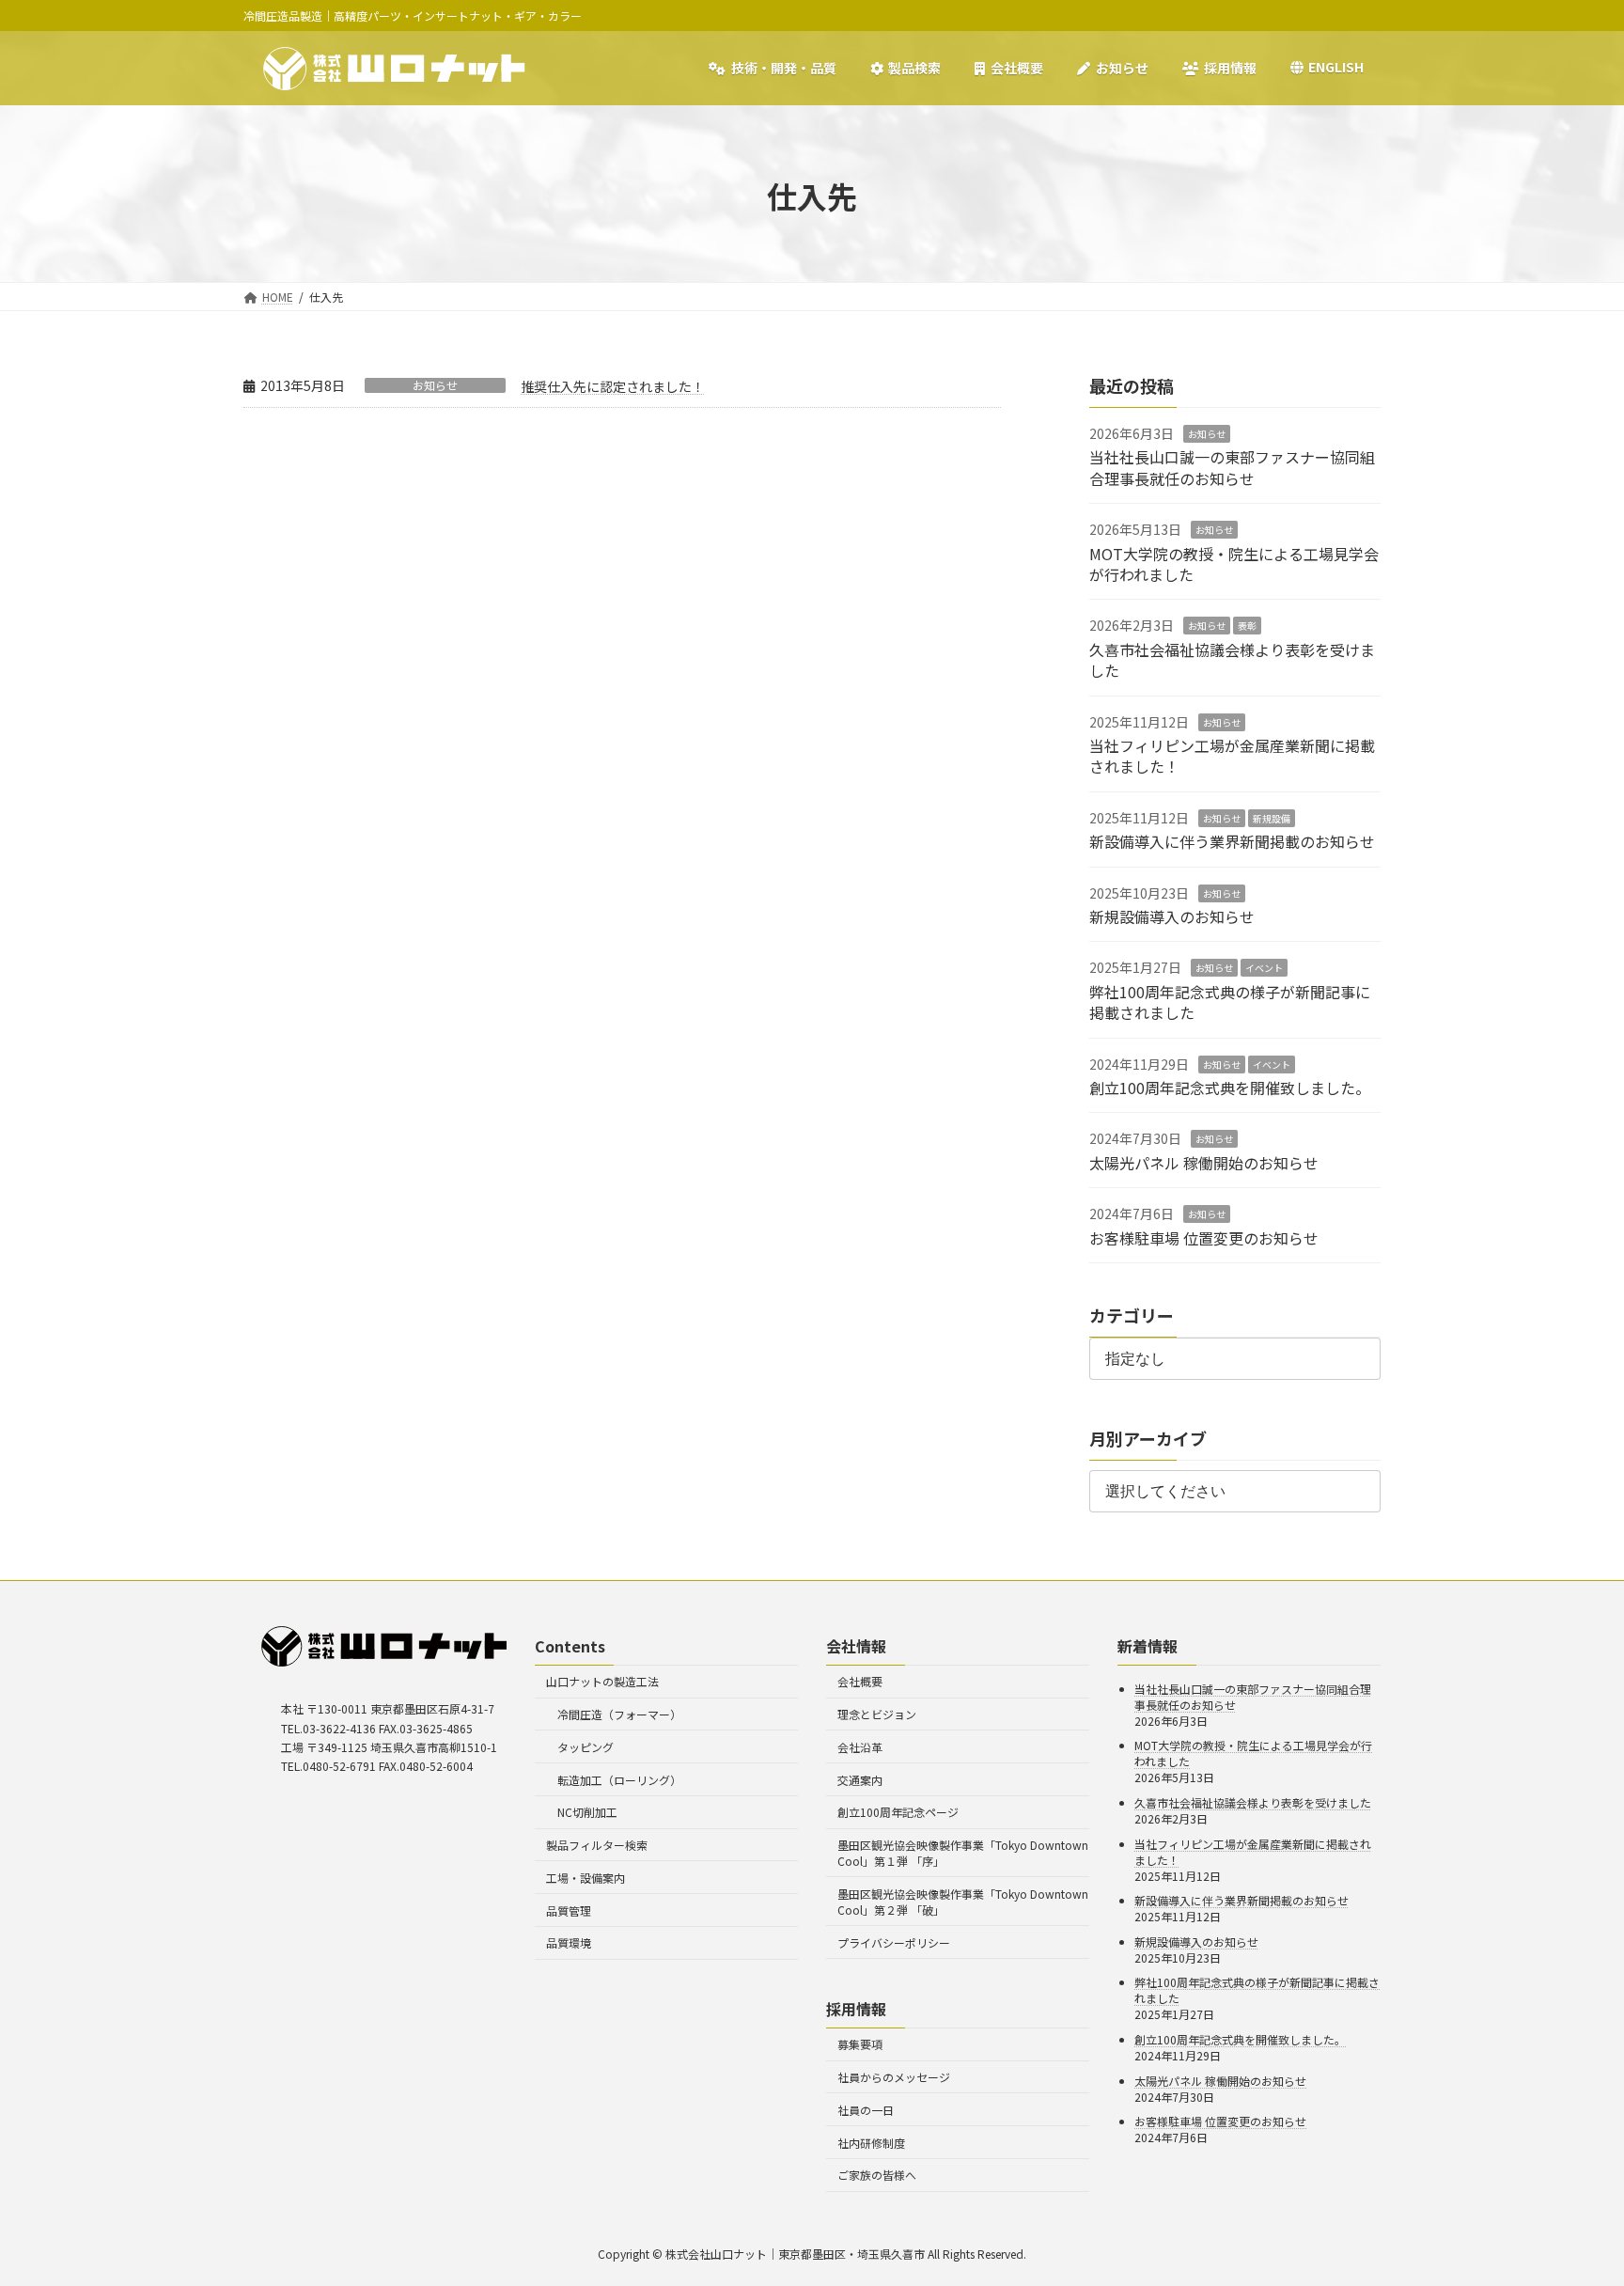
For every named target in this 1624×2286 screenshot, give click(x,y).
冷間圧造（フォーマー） (619, 1714)
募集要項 (860, 2044)
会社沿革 (860, 1747)
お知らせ (435, 385)
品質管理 (569, 1910)
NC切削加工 (587, 1812)
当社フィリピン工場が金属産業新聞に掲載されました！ (1232, 756)
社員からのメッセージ (894, 2077)
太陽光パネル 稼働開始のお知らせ (1204, 1163)
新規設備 (1272, 818)
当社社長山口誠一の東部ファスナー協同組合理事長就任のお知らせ (1232, 467)
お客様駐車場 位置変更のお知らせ (1204, 1238)
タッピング (586, 1747)
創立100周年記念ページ (898, 1812)
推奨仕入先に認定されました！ (613, 386)
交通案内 (860, 1780)
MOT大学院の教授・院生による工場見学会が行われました (1234, 564)
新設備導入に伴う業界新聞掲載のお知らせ (1232, 841)
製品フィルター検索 (597, 1845)
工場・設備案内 (586, 1878)
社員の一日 (866, 2110)
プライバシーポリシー (894, 1942)
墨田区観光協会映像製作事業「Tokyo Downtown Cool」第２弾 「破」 (963, 1902)
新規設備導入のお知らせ (1172, 916)
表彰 (1247, 626)
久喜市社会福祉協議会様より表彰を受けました (1232, 660)
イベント (1264, 968)
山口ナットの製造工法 (602, 1681)
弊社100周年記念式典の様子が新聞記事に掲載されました (1230, 1002)
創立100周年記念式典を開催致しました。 (1230, 1088)
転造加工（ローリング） (619, 1780)
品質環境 (569, 1942)
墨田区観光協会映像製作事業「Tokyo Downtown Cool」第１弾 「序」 (963, 1853)
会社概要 (860, 1681)
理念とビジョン (877, 1714)
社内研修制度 (871, 2143)
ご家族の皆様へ (877, 2175)
